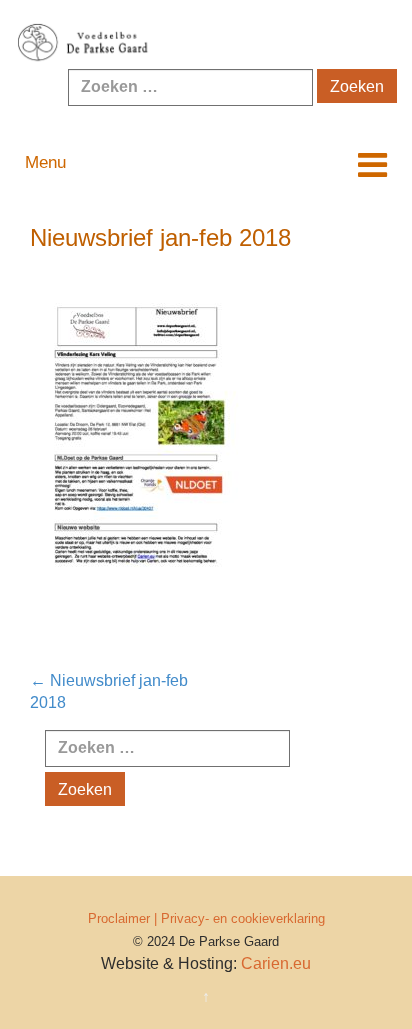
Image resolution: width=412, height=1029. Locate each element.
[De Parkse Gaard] (206, 43)
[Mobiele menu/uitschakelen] (372, 166)
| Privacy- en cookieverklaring (239, 918)
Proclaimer (119, 918)
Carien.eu (276, 963)
